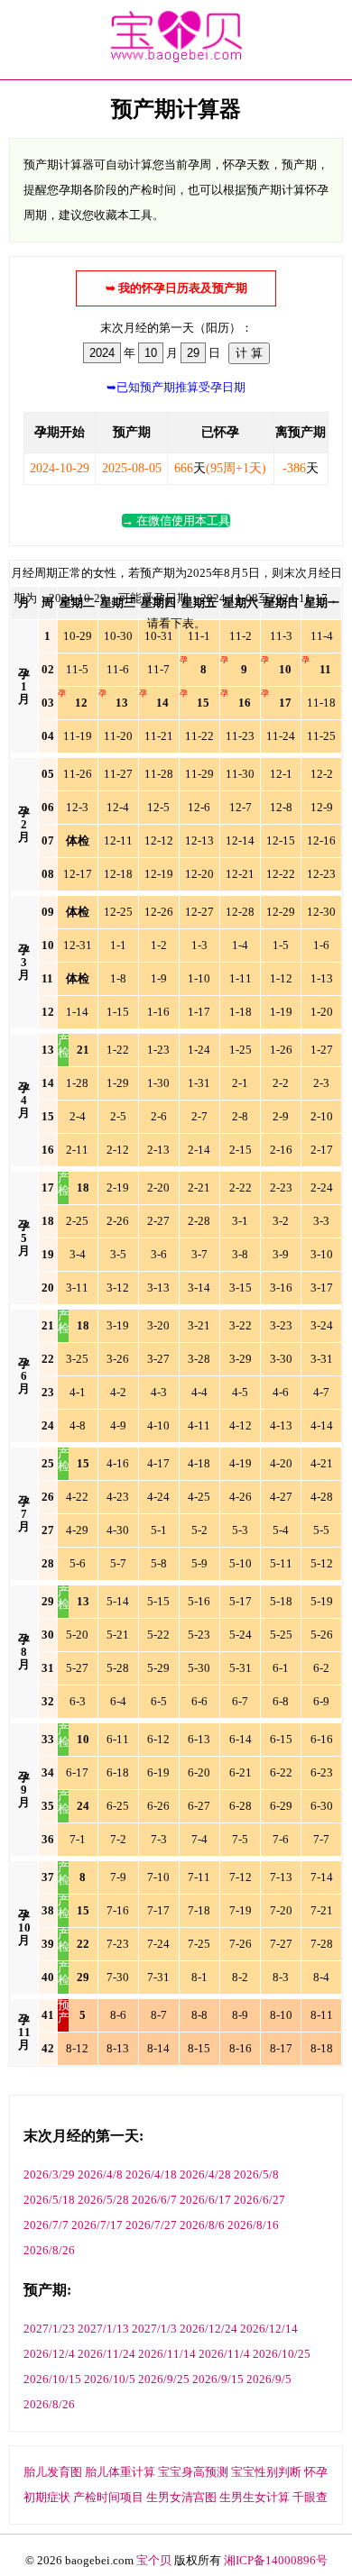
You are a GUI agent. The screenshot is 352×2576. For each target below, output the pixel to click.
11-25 (321, 736)
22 (48, 1359)
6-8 (281, 1701)
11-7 (158, 669)
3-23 (281, 1325)
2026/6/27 (259, 2200)
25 (48, 1463)
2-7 (199, 1116)
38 (48, 1910)
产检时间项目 (108, 2497)
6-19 (158, 1772)
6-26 (158, 1806)
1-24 (199, 1050)
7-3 (159, 1839)
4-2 (118, 1392)
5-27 (77, 1668)
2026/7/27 (151, 2225)
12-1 (281, 774)
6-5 (159, 1701)
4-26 (241, 1497)
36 (48, 1839)
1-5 (281, 945)
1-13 (322, 978)
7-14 (322, 1877)
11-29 (199, 774)
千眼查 (310, 2497)
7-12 (241, 1877)
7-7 (321, 1839)
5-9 (199, 1563)
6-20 (199, 1772)
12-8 (281, 807)
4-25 (199, 1497)
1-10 (199, 978)
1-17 (199, 1012)
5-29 (158, 1668)
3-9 (281, 1254)
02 (48, 669)
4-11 (199, 1425)
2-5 (118, 1116)
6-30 (322, 1806)
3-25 (77, 1359)
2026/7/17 (97, 2225)
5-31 (241, 1668)
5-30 (199, 1668)
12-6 (199, 807)
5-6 (78, 1563)
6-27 (199, 1806)
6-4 (118, 1701)
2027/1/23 (49, 2329)
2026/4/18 (151, 2174)
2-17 (322, 1150)
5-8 (159, 1563)
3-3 (321, 1221)
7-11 (199, 1877)
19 (48, 1254)
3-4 (78, 1254)
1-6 (321, 945)
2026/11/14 (167, 2354)
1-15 (118, 1012)
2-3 (321, 1083)
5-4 (281, 1530)
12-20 (199, 874)
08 (48, 874)
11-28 (159, 774)
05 (48, 774)
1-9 (159, 978)
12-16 (321, 840)
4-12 (241, 1425)
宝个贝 (154, 2560)
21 (83, 1050)
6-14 (241, 1739)
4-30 (118, 1530)
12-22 (281, 874)
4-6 (281, 1392)
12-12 (159, 840)
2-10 (322, 1116)
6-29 (281, 1806)
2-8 (240, 1116)
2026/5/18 (49, 2200)
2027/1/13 (103, 2329)
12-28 (240, 912)
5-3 (240, 1530)
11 (325, 669)
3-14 (199, 1288)
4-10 (158, 1425)
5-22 (158, 1635)
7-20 (281, 1910)
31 (48, 1668)
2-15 (241, 1150)
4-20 (281, 1463)
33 (48, 1739)
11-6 (118, 669)
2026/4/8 (100, 2174)
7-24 (158, 1944)
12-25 (118, 912)
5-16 (199, 1601)
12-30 (321, 912)
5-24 (241, 1635)
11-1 (199, 636)
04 (48, 736)
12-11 (118, 840)
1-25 (241, 1050)
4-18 (199, 1463)
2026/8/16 (253, 2225)
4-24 (158, 1497)
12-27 (199, 912)
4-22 (77, 1497)
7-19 (241, 1910)
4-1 (78, 1392)
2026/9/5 (269, 2379)
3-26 (118, 1359)
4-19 (241, 1463)
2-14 (199, 1150)
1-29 (118, 1083)
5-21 (118, 1635)
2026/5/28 (103, 2200)
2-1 (240, 1083)
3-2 (281, 1221)
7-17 (158, 1910)
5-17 (241, 1601)
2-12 (118, 1150)
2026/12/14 (269, 2329)
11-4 (322, 636)
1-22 (118, 1050)
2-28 (199, 1221)
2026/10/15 (52, 2379)
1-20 (322, 1012)
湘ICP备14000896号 (276, 2560)
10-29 (78, 636)
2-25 (77, 1221)
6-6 (199, 1701)
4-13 (281, 1425)
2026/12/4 (49, 2354)
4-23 (118, 1497)
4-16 (118, 1463)
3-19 (118, 1325)
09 (48, 912)
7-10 (158, 1877)
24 (48, 1425)
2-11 (77, 1150)
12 (81, 703)
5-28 (118, 1668)
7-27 (281, 1944)
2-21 (199, 1188)
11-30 (240, 774)
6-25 (118, 1806)
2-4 (78, 1116)
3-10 (322, 1254)
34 (48, 1772)
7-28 (322, 1944)
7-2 (118, 1839)
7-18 (199, 1910)
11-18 (321, 703)
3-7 (199, 1254)
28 (48, 1563)
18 (83, 1188)
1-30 (158, 1083)
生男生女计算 (255, 2497)
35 (48, 1806)
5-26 (322, 1635)
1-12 (281, 978)
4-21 (322, 1463)
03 (48, 703)
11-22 (199, 736)
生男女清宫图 (181, 2497)
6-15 (281, 1739)
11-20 (118, 736)
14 (162, 703)
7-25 (199, 1944)
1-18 (241, 1012)
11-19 (78, 736)
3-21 (199, 1325)
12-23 (321, 874)
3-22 (241, 1325)
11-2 (241, 636)
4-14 (322, 1425)
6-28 (241, 1806)
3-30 (281, 1359)
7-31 (158, 1977)
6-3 (78, 1701)
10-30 (118, 636)
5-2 (199, 1530)
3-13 (158, 1288)
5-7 (118, 1563)
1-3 (199, 945)
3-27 (158, 1359)
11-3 (281, 636)
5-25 (281, 1635)
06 (48, 807)
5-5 (321, 1530)
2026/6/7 (154, 2200)
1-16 (158, 1012)
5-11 (281, 1563)
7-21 (322, 1910)
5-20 (77, 1635)
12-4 (118, 807)
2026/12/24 (208, 2329)
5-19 (322, 1601)
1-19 (281, 1012)
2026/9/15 (218, 2379)
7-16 (118, 1910)
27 (48, 1530)
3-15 (241, 1288)
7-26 (241, 1944)
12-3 (77, 807)
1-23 (158, 1050)
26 (48, 1497)
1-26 (281, 1050)
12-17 (78, 874)
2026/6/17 (205, 2200)
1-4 (240, 945)
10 (285, 669)
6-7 (240, 1701)
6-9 (321, 1701)
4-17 (158, 1463)
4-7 (321, 1392)
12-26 (159, 912)
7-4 (199, 1839)
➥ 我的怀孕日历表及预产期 (176, 288)
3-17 (322, 1288)
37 (48, 1877)
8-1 (199, 1977)
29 (48, 1601)
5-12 (322, 1563)
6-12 (158, 1739)
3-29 (241, 1359)
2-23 (281, 1188)
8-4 (321, 1977)
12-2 (322, 774)
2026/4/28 (205, 2174)
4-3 (159, 1392)
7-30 (118, 1977)
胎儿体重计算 (120, 2472)
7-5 (240, 1839)
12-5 (158, 807)
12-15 (281, 840)
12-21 (240, 874)
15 (203, 703)
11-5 (77, 669)
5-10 (241, 1563)
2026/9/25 (164, 2379)
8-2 (240, 1977)
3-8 (240, 1254)
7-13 (281, 1877)
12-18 (118, 874)
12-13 (199, 840)
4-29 (77, 1530)
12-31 (78, 945)
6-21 (241, 1772)
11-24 (281, 736)
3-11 (77, 1288)
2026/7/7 (46, 2225)
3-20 (158, 1325)
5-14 (118, 1601)
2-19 (118, 1188)
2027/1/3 (154, 2329)
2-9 (281, 1116)
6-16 (322, 1739)
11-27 (118, 774)
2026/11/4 (224, 2354)
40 (48, 1977)
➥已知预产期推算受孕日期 (176, 387)
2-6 (159, 1116)
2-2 (281, 1083)
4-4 (199, 1392)
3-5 (118, 1254)
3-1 (240, 1221)
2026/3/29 (49, 2174)
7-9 (118, 1877)
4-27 (281, 1497)
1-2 (159, 945)
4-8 (78, 1425)
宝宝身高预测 (193, 2472)
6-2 (321, 1668)
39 (48, 1944)
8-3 (281, 1977)
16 (245, 703)
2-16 (281, 1150)
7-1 (78, 1839)
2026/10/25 (282, 2354)
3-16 (281, 1288)
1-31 (199, 1083)
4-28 (322, 1497)
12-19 (159, 874)
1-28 (77, 1083)
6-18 (118, 1772)
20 (48, 1288)
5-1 (159, 1530)
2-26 (118, 1221)
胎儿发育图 (53, 2472)
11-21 (159, 736)
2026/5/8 (256, 2174)
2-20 (158, 1188)
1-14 (77, 1012)
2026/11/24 (107, 2354)
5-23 (199, 1635)
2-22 (241, 1188)
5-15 (158, 1601)
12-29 (281, 912)
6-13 (199, 1739)
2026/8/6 (202, 2225)
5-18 (281, 1601)
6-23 (322, 1772)
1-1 (118, 945)
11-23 (240, 736)
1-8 (118, 978)
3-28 (199, 1359)
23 (48, 1392)
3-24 (322, 1325)
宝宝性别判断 (266, 2472)
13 (122, 703)
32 (48, 1701)
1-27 (322, 1050)
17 (285, 703)
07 (48, 840)
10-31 (159, 636)
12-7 (241, 807)
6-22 (281, 1772)
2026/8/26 (49, 2250)
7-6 (281, 1839)
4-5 (240, 1392)
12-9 (322, 807)
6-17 (77, 1772)
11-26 (78, 774)
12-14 (240, 840)
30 (48, 1635)
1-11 (241, 978)
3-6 (159, 1254)
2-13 (158, 1150)
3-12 (118, 1288)
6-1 (281, 1668)
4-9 (118, 1425)
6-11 (118, 1739)
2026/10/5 (110, 2379)
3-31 (322, 1359)
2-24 (322, 1188)
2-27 (158, 1221)
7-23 (118, 1944)
